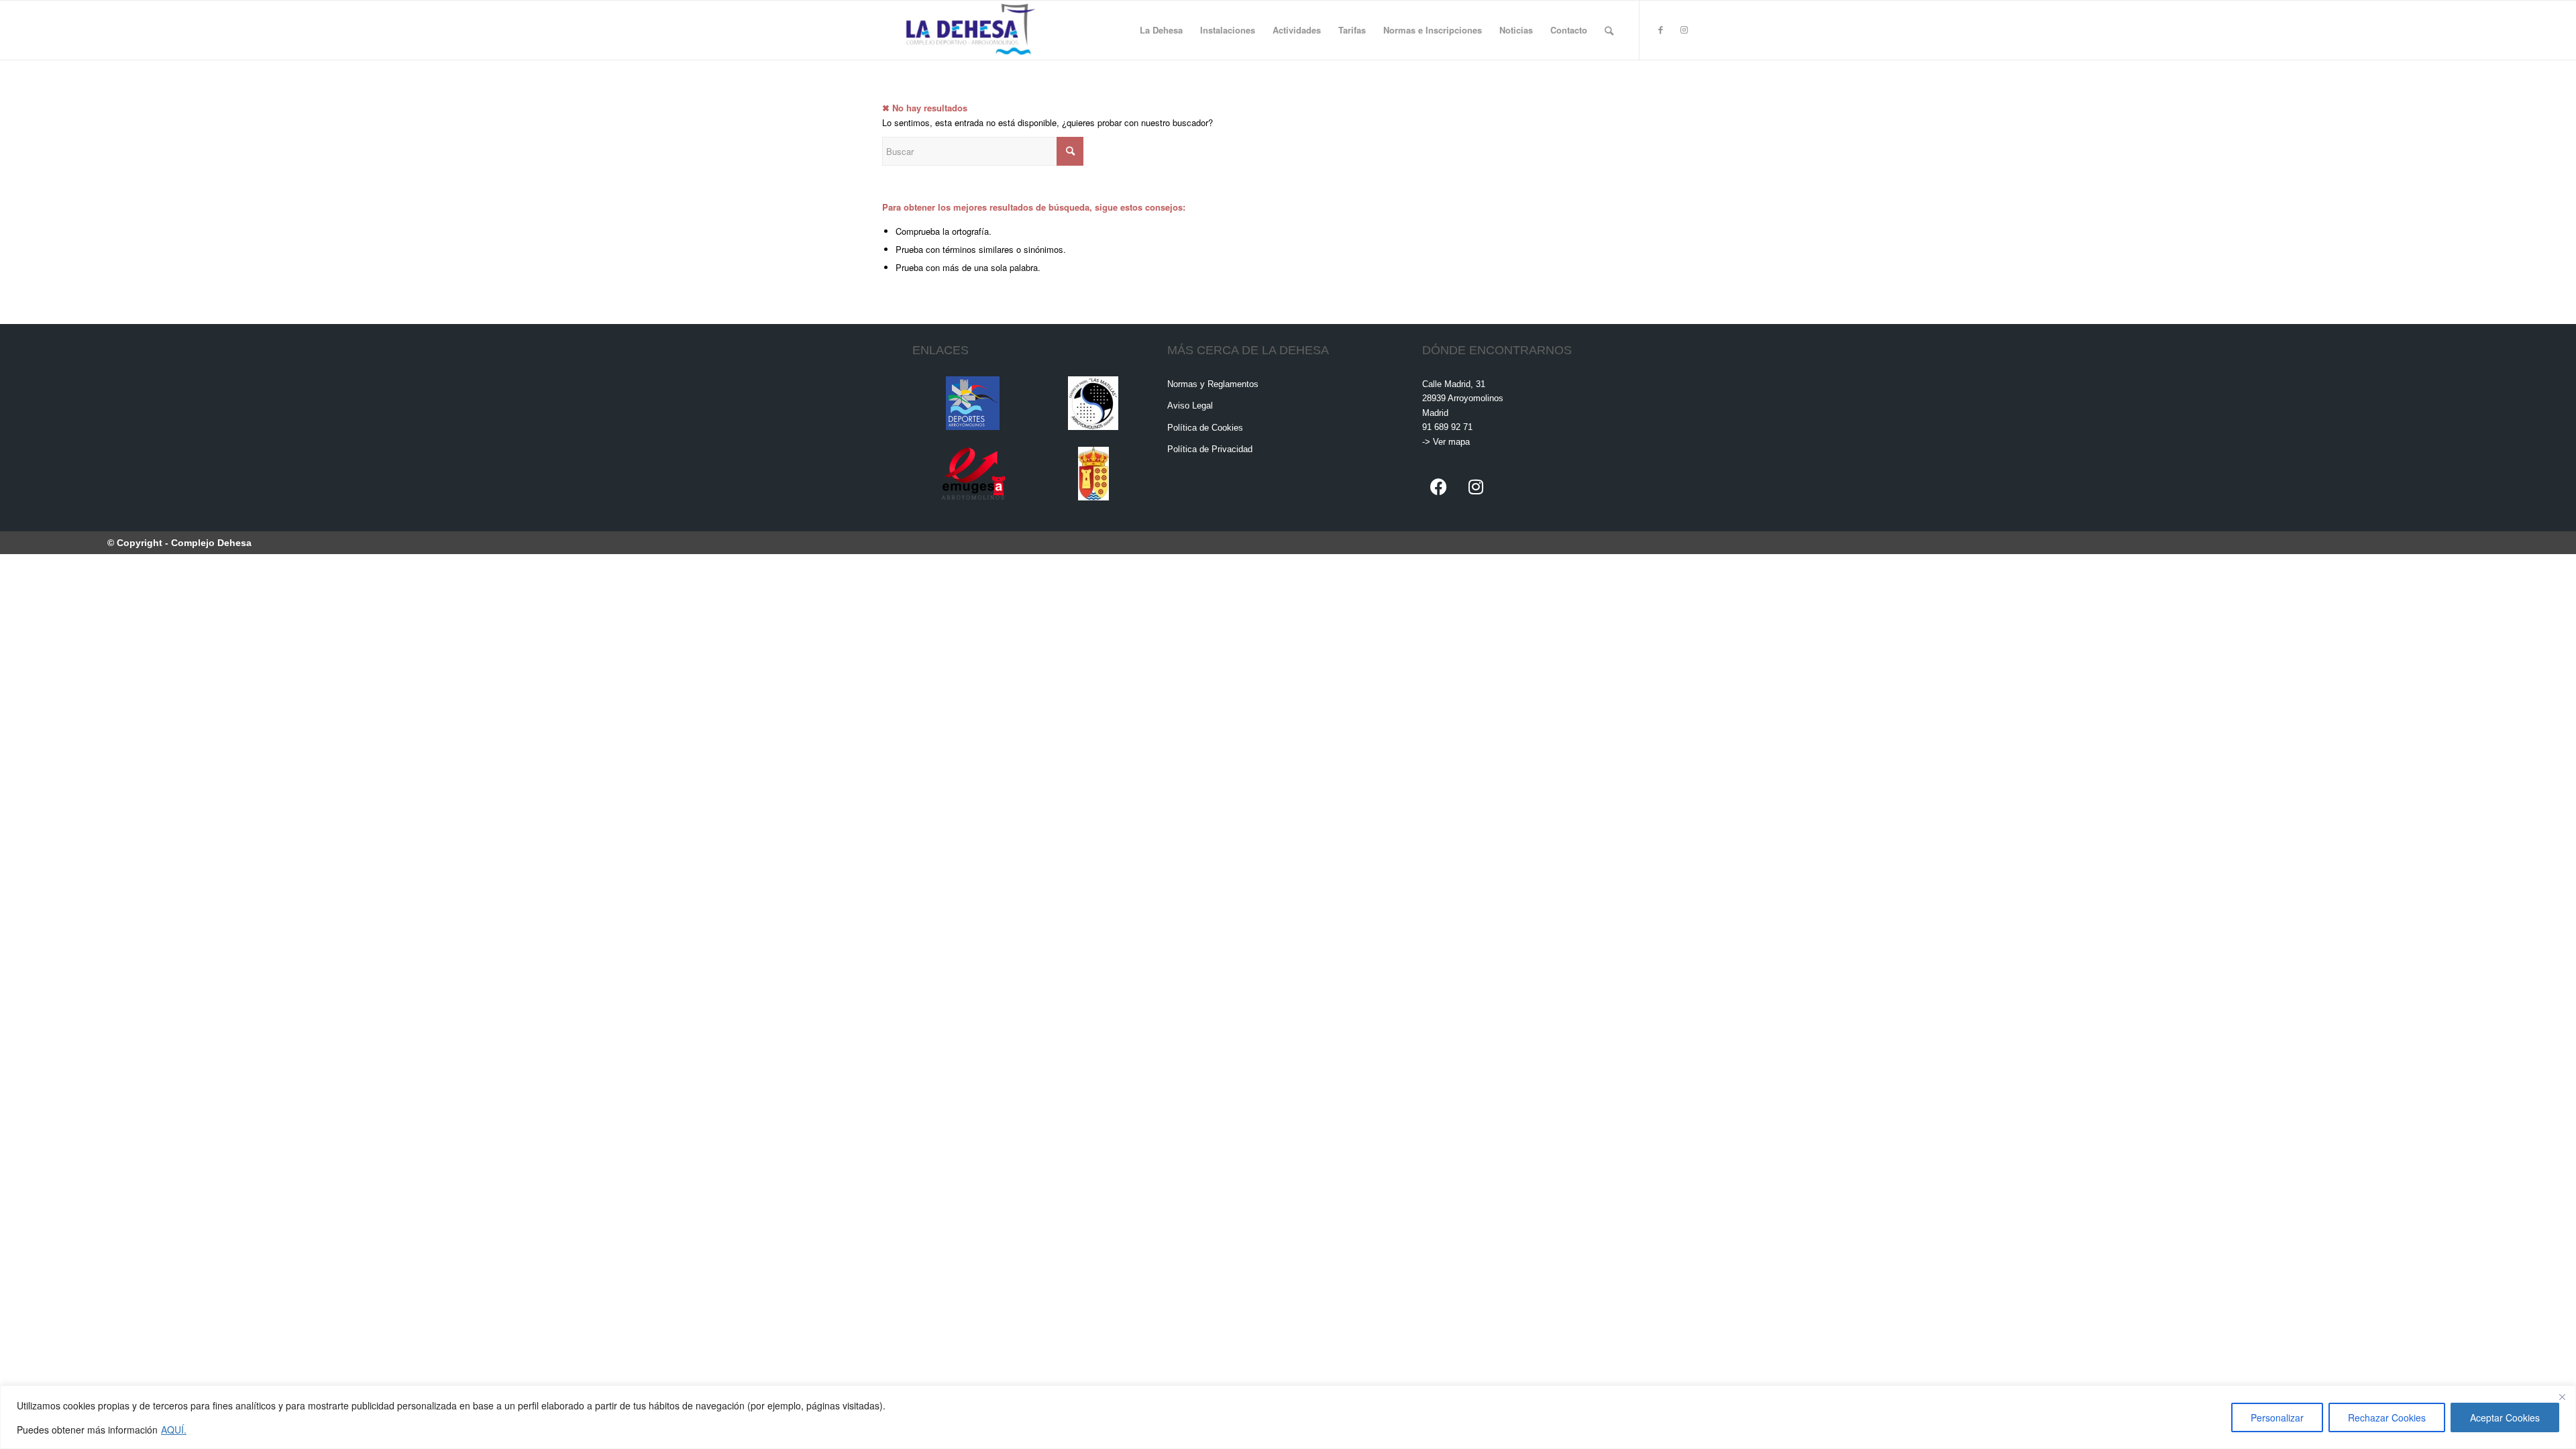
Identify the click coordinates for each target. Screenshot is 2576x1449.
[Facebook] (1439, 486)
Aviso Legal (1190, 406)
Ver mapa (1451, 442)
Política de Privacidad (1210, 449)
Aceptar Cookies (2505, 1417)
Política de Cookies (1205, 428)
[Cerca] (2562, 1397)
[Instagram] (1476, 486)
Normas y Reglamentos (1213, 384)
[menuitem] (1161, 30)
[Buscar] (1609, 30)
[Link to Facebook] (1660, 30)
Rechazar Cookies (2387, 1417)
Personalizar (2277, 1417)
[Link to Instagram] (1684, 30)
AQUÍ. (174, 1430)
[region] (1288, 1417)
